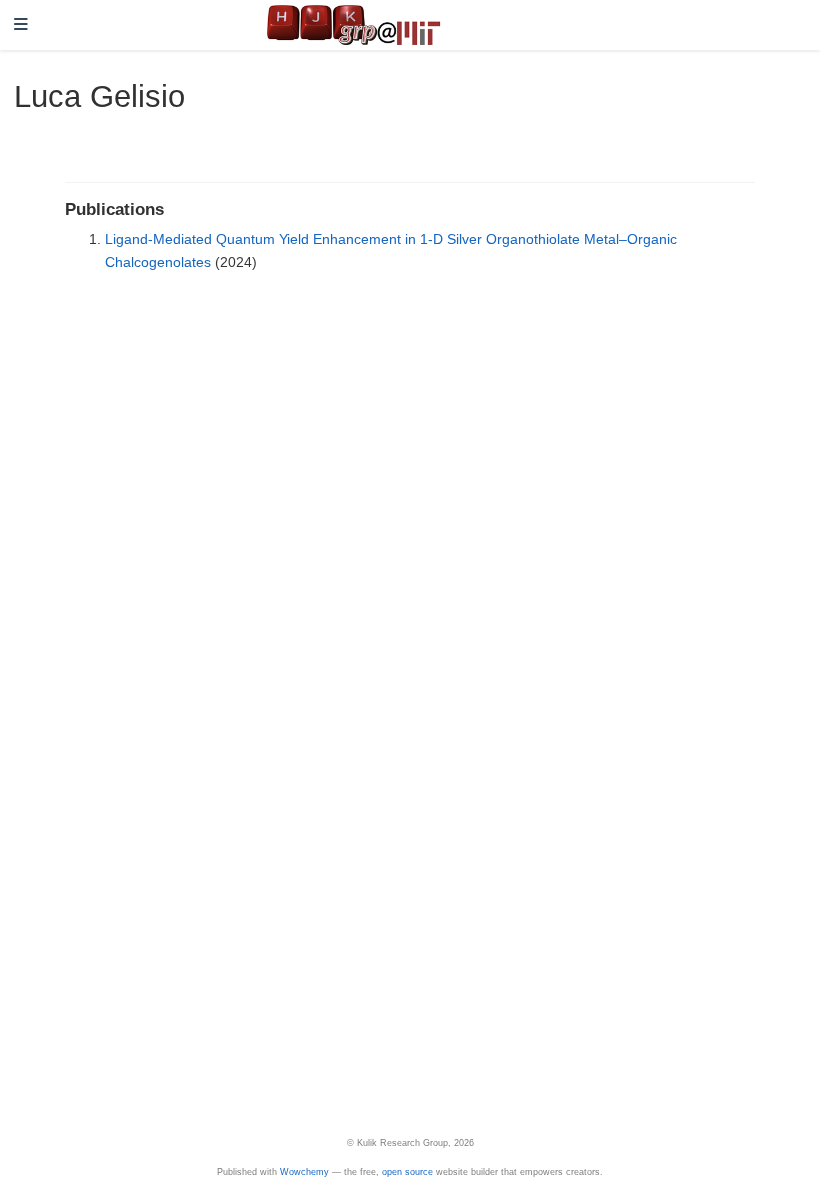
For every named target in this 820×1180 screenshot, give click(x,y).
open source (407, 1172)
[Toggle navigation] (21, 25)
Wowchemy (304, 1172)
